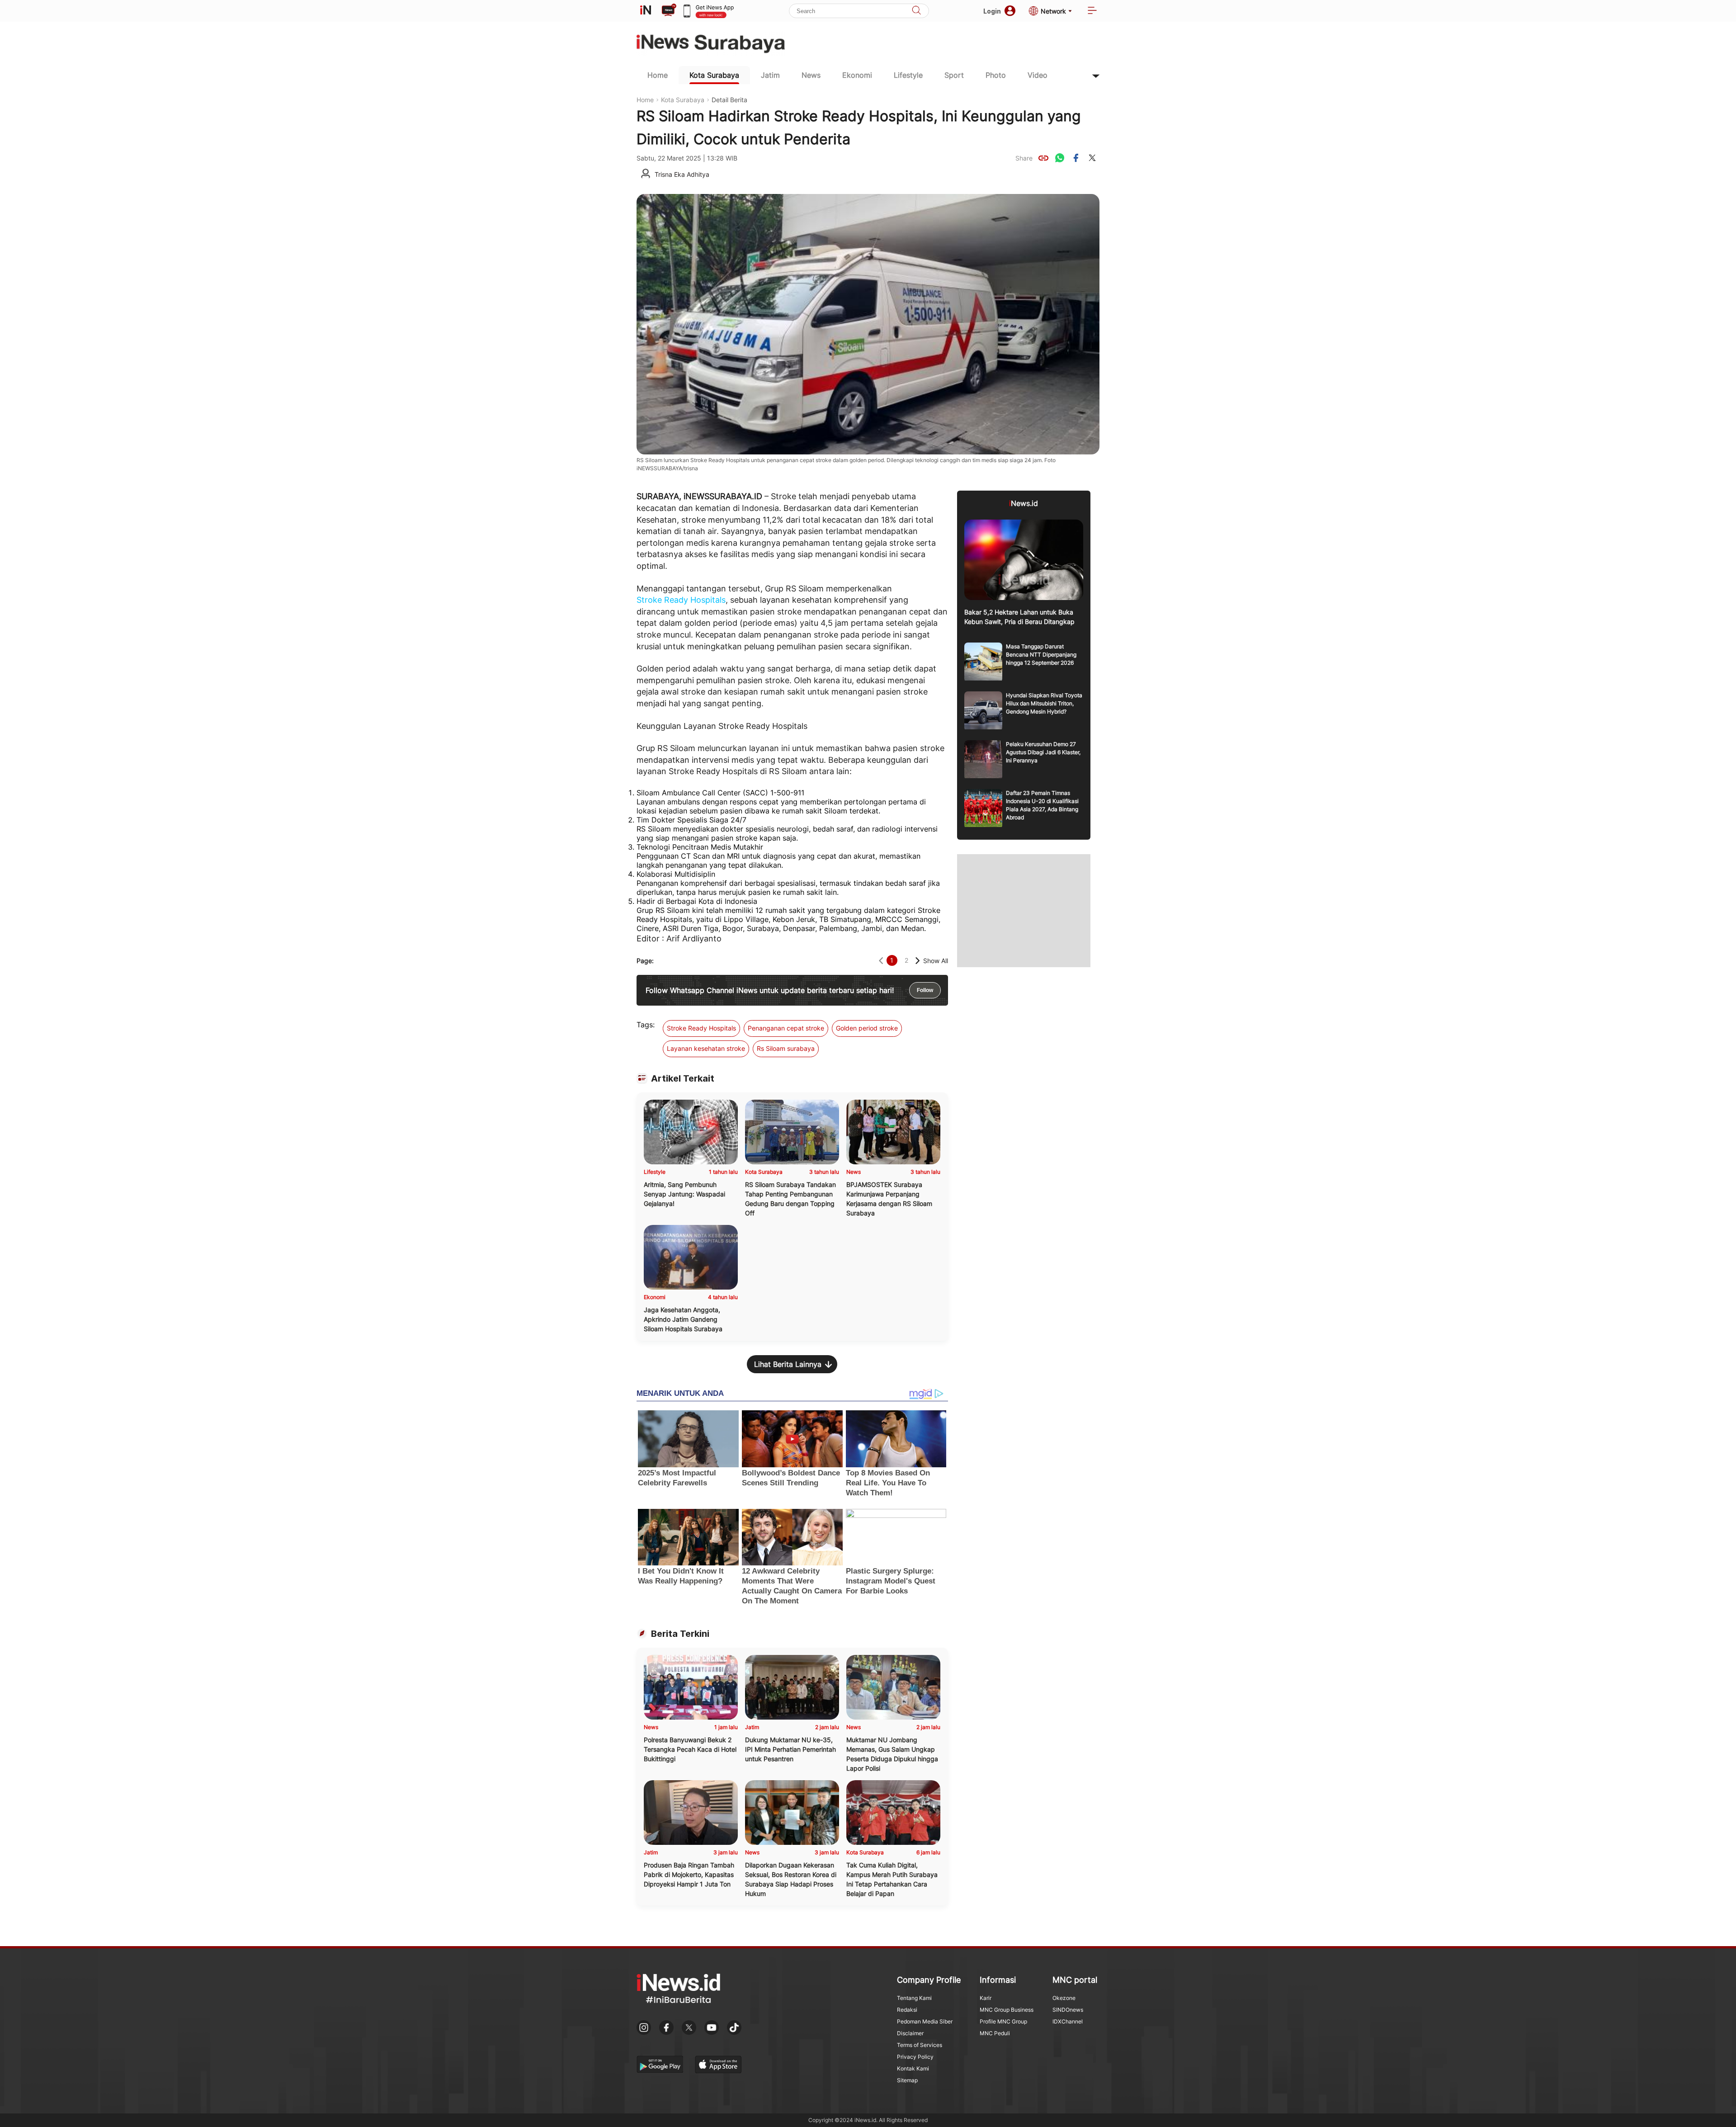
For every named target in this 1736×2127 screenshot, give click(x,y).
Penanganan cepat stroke (786, 1028)
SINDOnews (1068, 2010)
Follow (925, 990)
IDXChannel (1068, 2021)
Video (1038, 75)
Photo (996, 75)
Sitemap (907, 2080)
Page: (645, 961)
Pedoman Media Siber (925, 2021)
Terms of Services (920, 2045)
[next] (918, 961)
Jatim (770, 75)
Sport (954, 75)
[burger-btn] (1092, 11)
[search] (916, 11)
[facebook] (1076, 158)
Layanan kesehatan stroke (706, 1048)
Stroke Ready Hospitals (681, 600)
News (811, 75)
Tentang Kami (914, 1998)
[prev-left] (881, 961)
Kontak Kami (913, 2068)
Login (992, 11)
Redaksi (907, 2010)
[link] (1043, 158)
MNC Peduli (995, 2033)
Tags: (646, 1025)
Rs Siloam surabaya (786, 1048)
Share (1024, 158)
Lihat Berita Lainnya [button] (788, 1364)
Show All (936, 961)
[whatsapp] (1060, 158)
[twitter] (1092, 158)
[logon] (646, 11)
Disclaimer (910, 2033)
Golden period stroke (867, 1028)
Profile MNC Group (1003, 2021)
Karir (986, 1998)
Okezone (1064, 1998)
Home (658, 75)
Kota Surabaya (714, 75)
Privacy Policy (915, 2057)
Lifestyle (908, 75)
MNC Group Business (1007, 2010)
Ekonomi (857, 75)
